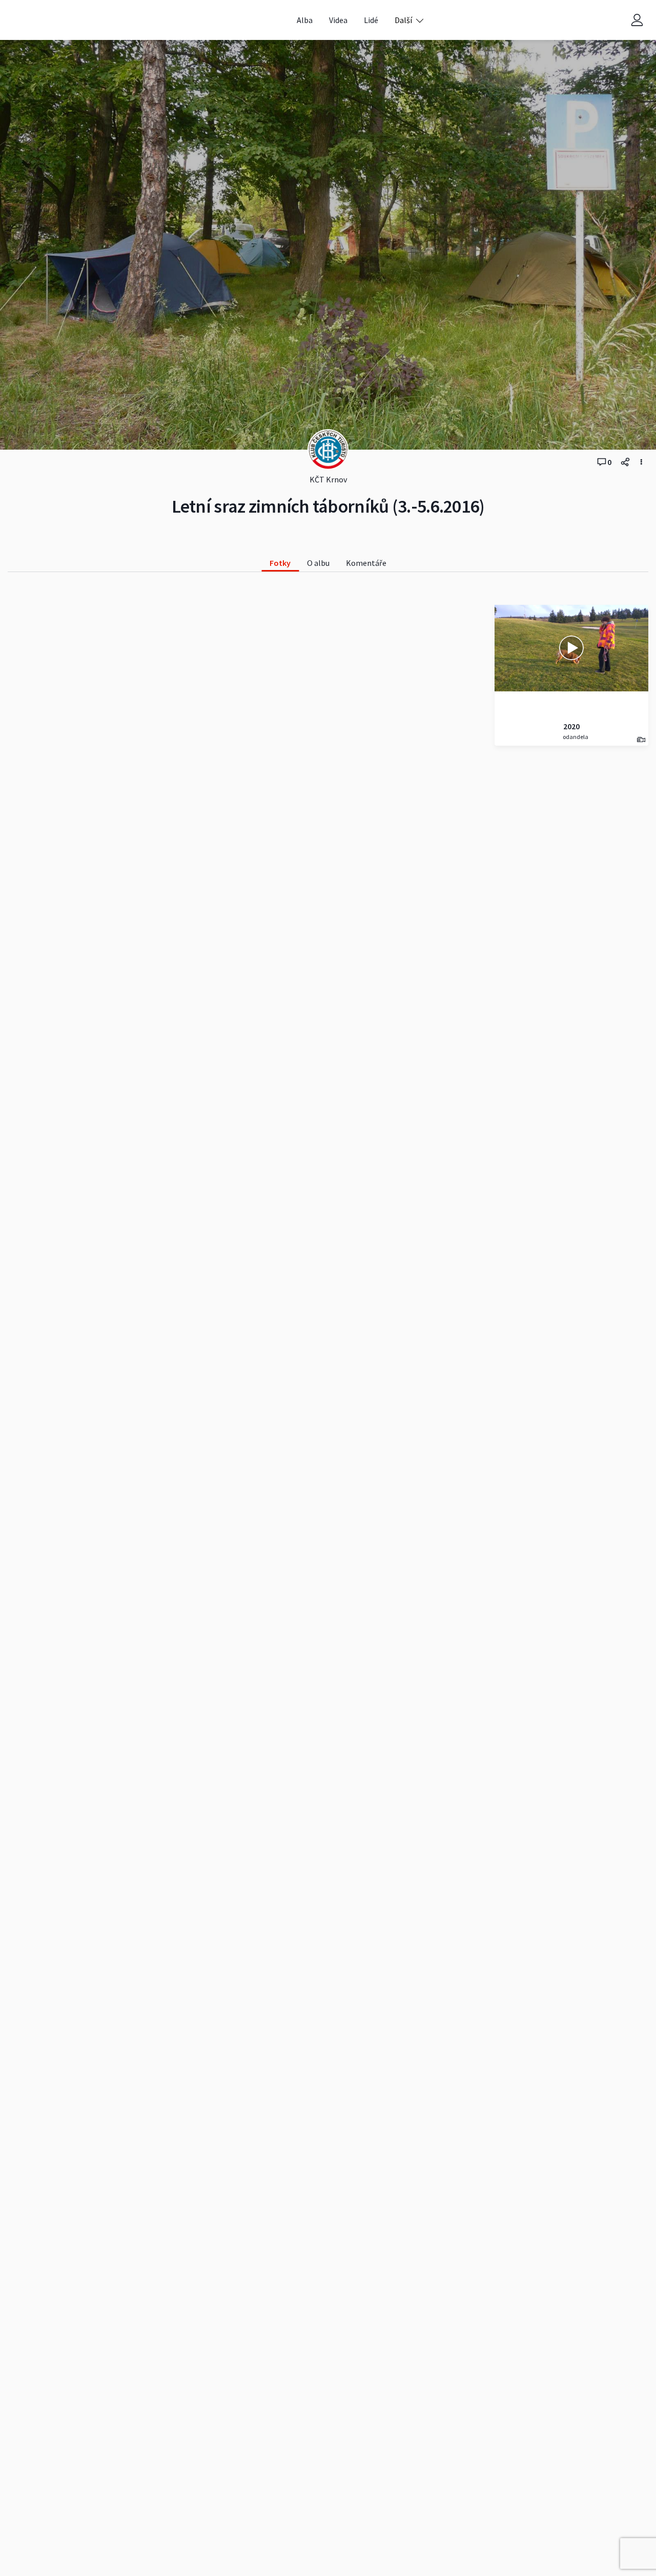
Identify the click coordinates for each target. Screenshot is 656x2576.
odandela (575, 737)
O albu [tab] (318, 563)
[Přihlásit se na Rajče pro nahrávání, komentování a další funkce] (637, 20)
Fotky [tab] (280, 563)
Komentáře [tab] (366, 563)
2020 (571, 726)
